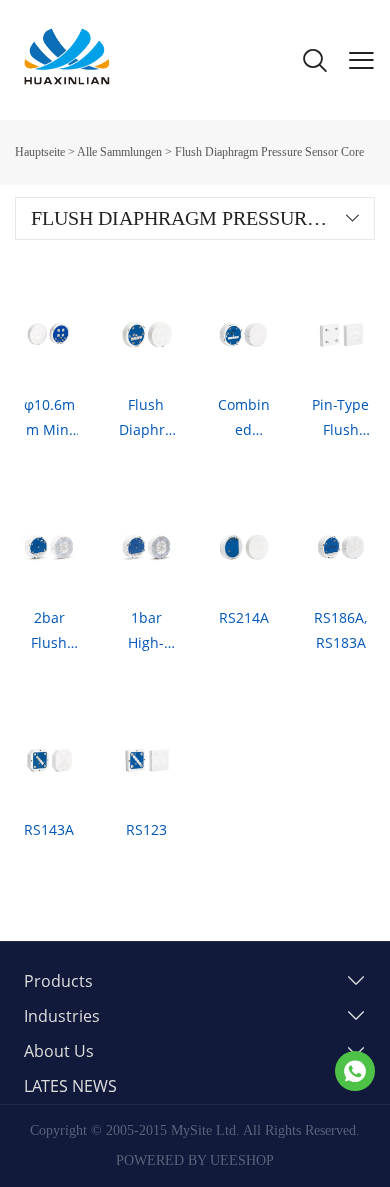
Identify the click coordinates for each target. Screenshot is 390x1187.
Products (58, 981)
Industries (62, 1016)
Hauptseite (40, 152)
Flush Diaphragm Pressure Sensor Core (269, 152)
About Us (59, 1051)
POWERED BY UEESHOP (195, 1160)
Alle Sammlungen (119, 152)
